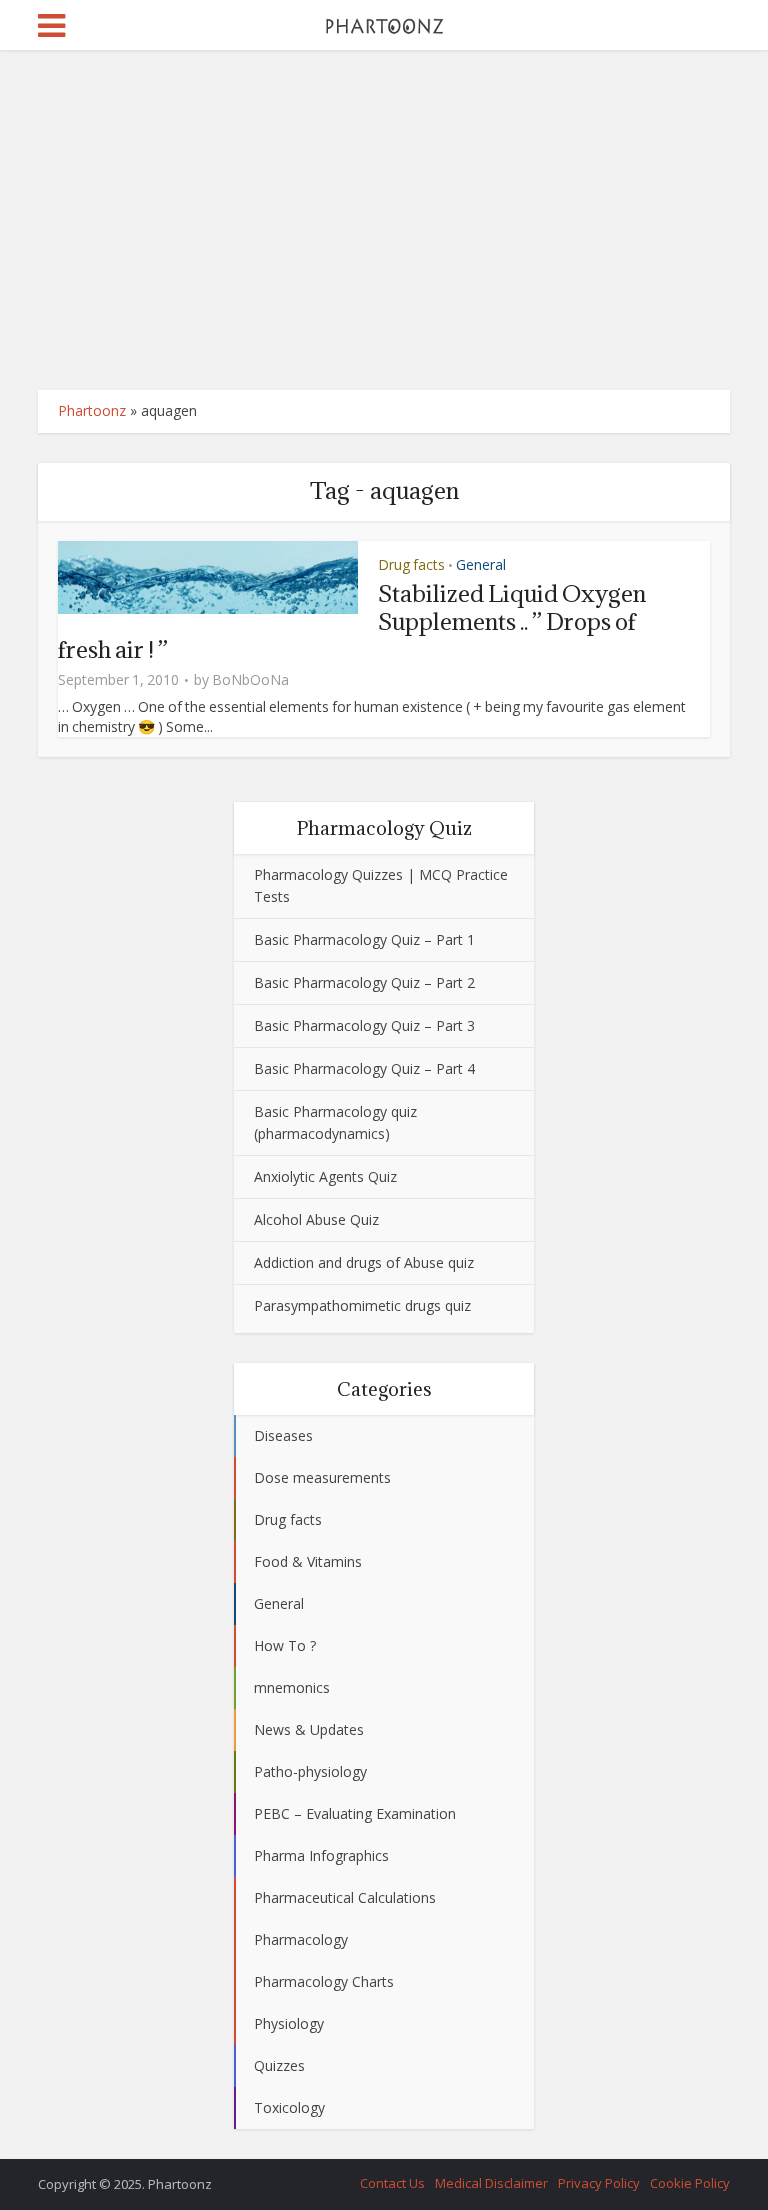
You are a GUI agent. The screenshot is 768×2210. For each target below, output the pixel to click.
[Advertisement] (384, 220)
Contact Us (392, 2183)
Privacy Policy (599, 2183)
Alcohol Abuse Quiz (316, 1219)
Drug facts (411, 564)
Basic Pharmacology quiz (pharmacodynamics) (335, 1122)
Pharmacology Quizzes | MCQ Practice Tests (381, 885)
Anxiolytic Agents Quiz (325, 1176)
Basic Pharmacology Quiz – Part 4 (364, 1068)
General (481, 564)
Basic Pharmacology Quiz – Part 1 (364, 939)
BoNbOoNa (250, 680)
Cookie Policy (690, 2183)
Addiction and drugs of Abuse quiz (364, 1262)
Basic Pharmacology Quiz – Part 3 (364, 1025)
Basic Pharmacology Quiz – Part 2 (364, 982)
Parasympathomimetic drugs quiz (362, 1305)
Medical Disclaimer (491, 2183)
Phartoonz (92, 410)
